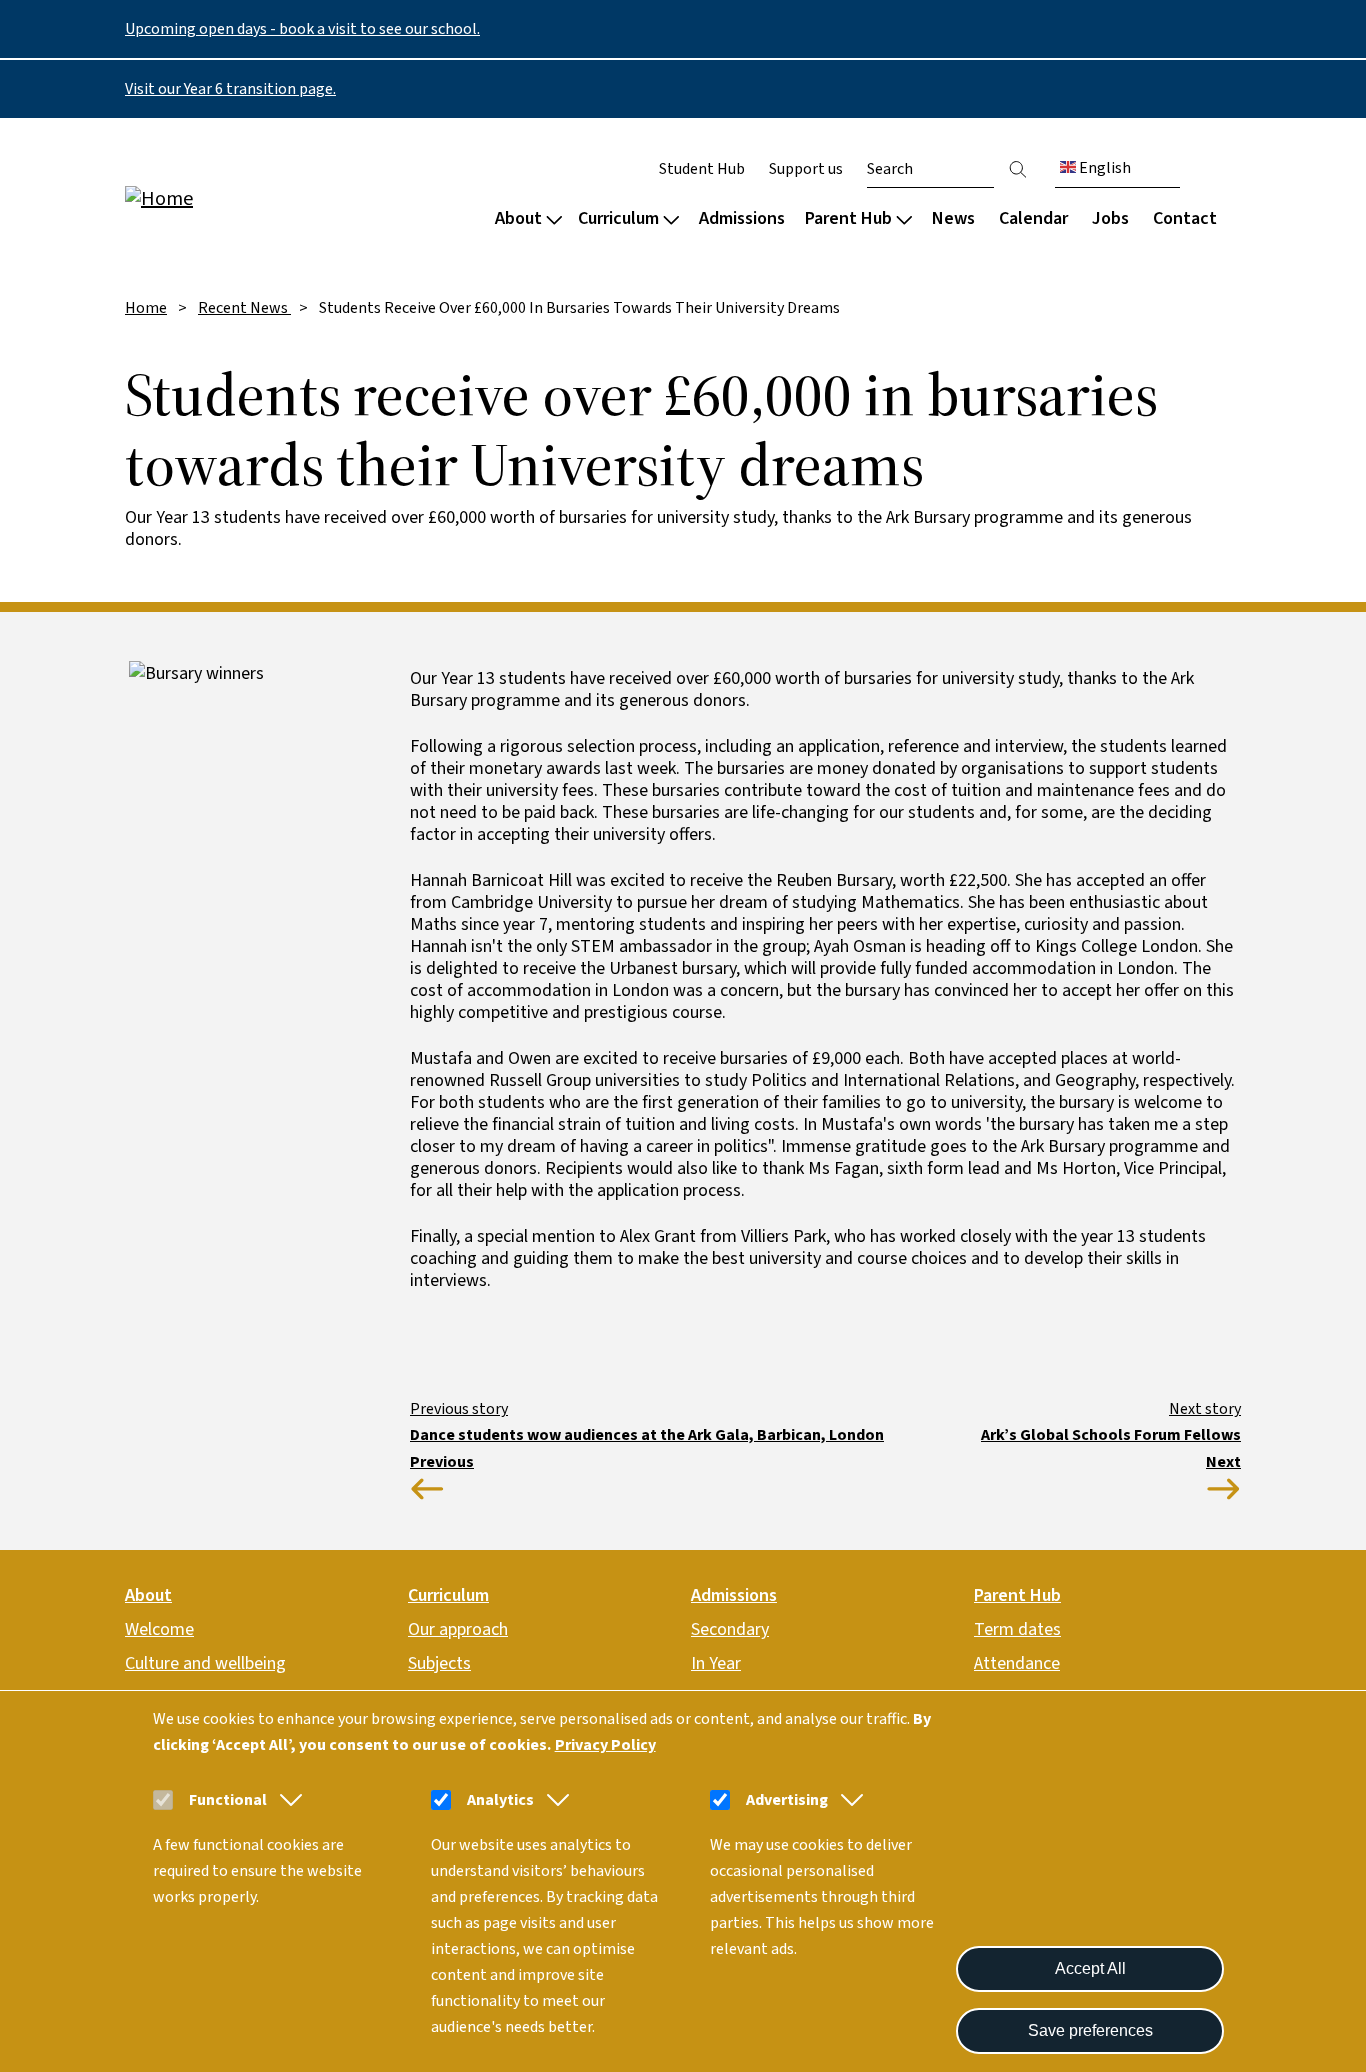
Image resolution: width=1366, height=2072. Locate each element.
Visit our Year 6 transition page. (230, 89)
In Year (716, 1663)
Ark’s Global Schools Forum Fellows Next (1111, 1448)
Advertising (787, 1800)
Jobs (1110, 218)
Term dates (1017, 1629)
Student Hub (702, 169)
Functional (228, 1800)
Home (146, 308)
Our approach (458, 1629)
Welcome (159, 1629)
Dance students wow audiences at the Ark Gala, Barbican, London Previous (647, 1448)
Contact (1185, 218)
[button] (287, 1800)
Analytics (500, 1800)
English (1103, 168)
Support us (806, 169)
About (518, 218)
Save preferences (1090, 2030)
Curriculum (618, 218)
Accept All (1090, 1968)
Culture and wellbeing (205, 1663)
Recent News (244, 308)
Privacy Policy (605, 1745)
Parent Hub (848, 218)
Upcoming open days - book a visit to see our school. (302, 29)
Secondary (730, 1629)
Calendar (1033, 218)
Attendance (1017, 1663)
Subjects (439, 1663)
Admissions (742, 218)
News (953, 218)
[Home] (253, 197)
